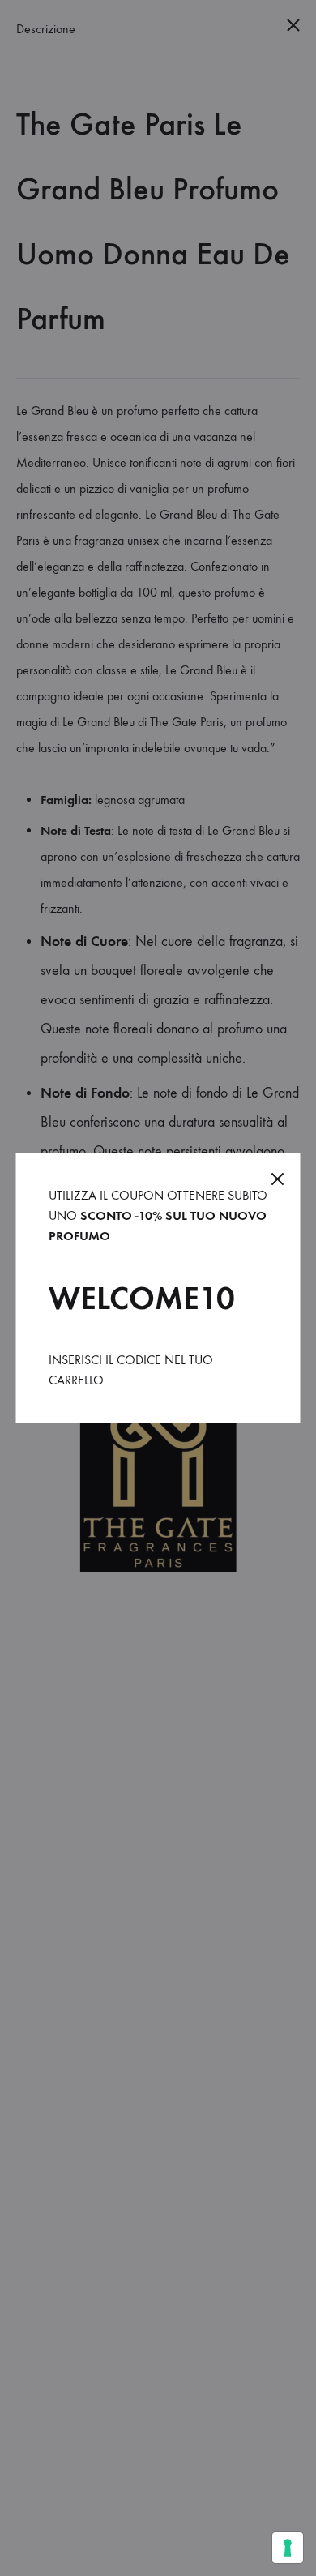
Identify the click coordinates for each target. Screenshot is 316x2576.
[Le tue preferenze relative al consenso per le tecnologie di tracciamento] (288, 2548)
